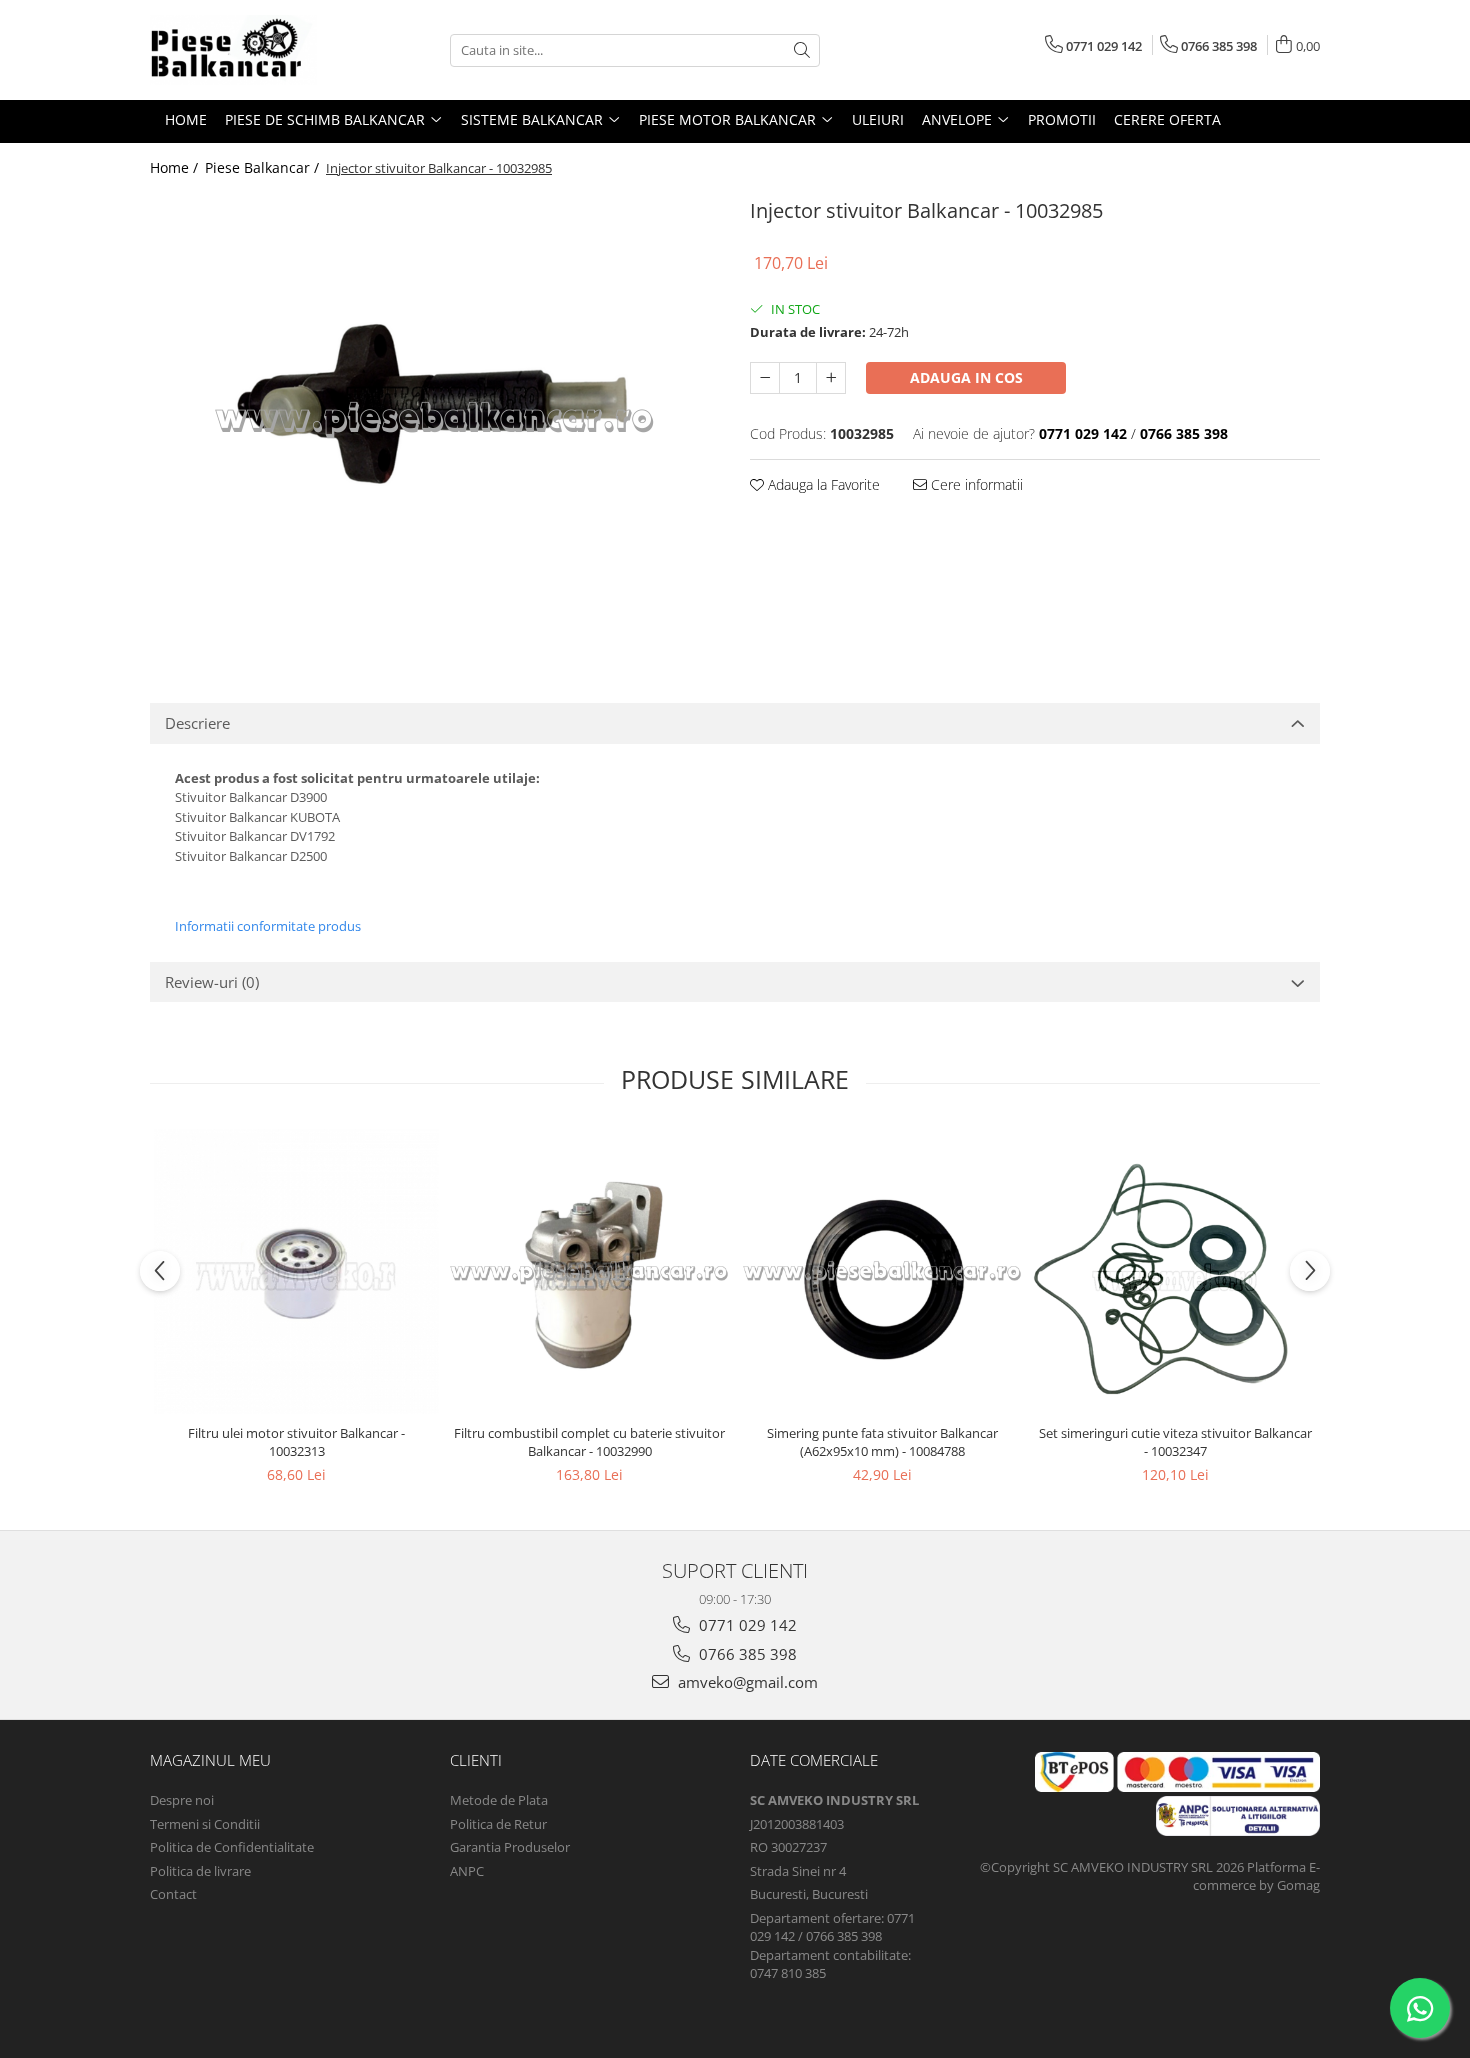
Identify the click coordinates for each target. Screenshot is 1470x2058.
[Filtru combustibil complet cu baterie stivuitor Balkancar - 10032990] (589, 1271)
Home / (176, 167)
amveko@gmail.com (746, 1682)
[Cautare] (802, 50)
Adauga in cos (966, 377)
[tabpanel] (435, 418)
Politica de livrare (200, 1871)
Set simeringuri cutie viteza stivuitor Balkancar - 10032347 (1175, 1442)
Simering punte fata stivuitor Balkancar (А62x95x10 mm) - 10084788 (882, 1442)
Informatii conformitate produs (268, 926)
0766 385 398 (746, 1654)
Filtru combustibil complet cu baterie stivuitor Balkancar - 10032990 (589, 1442)
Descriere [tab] (197, 723)
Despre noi (182, 1800)
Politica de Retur (498, 1824)
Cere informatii (975, 484)
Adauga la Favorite (822, 484)
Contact (173, 1894)
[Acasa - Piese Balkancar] (250, 50)
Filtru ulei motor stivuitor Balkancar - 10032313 (296, 1442)
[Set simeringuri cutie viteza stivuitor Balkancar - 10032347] (1175, 1271)
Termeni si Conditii (205, 1824)
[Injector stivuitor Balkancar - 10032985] (435, 418)
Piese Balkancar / (264, 167)
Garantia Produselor (510, 1847)
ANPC (467, 1871)
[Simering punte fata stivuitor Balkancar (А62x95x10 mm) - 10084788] (882, 1271)
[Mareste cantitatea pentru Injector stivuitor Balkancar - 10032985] (831, 378)
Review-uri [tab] (212, 982)
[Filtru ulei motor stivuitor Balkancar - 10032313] (296, 1271)
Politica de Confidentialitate (232, 1847)
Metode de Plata (499, 1800)
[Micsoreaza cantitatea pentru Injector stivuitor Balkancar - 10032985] (765, 378)
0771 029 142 (746, 1625)
